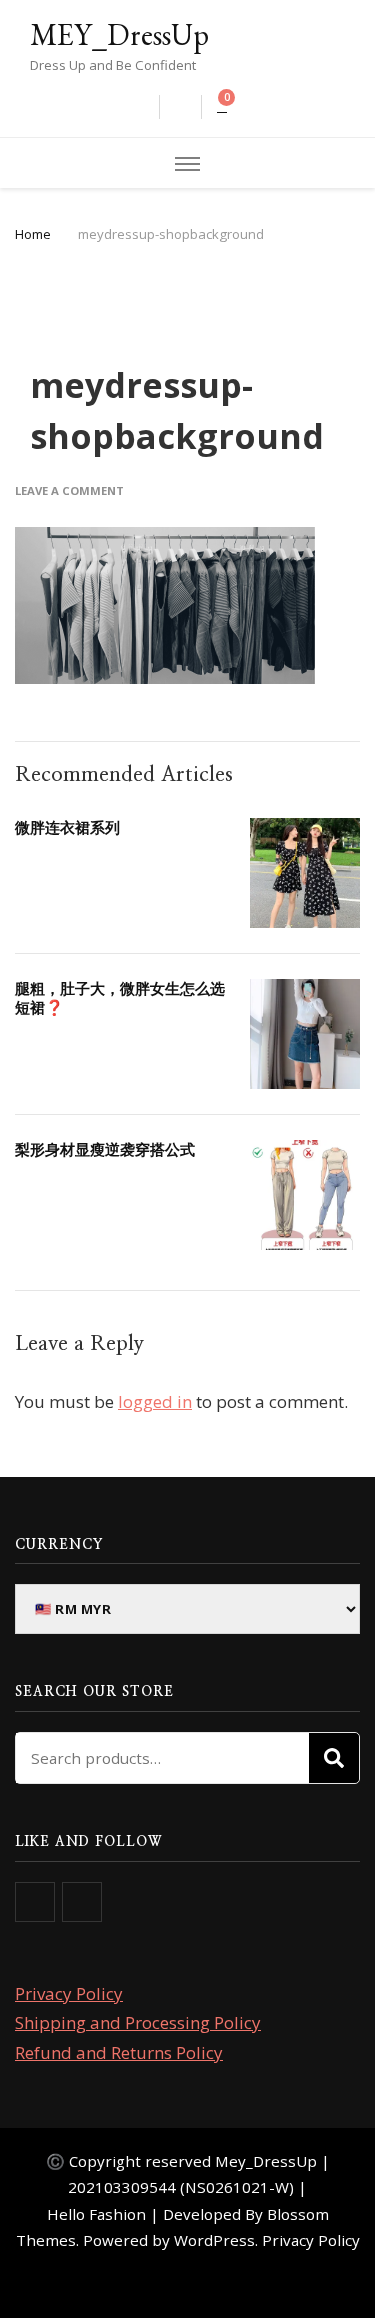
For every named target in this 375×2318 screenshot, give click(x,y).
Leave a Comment (69, 490)
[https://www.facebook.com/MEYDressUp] (35, 1902)
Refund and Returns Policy (119, 2052)
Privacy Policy (69, 1993)
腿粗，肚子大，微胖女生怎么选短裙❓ (120, 997)
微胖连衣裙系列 (67, 827)
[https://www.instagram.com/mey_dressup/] (82, 1902)
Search (334, 1758)
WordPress (214, 2240)
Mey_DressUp (266, 2161)
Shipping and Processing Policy (138, 2022)
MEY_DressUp (119, 34)
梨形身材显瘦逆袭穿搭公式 (105, 1149)
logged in (155, 1401)
